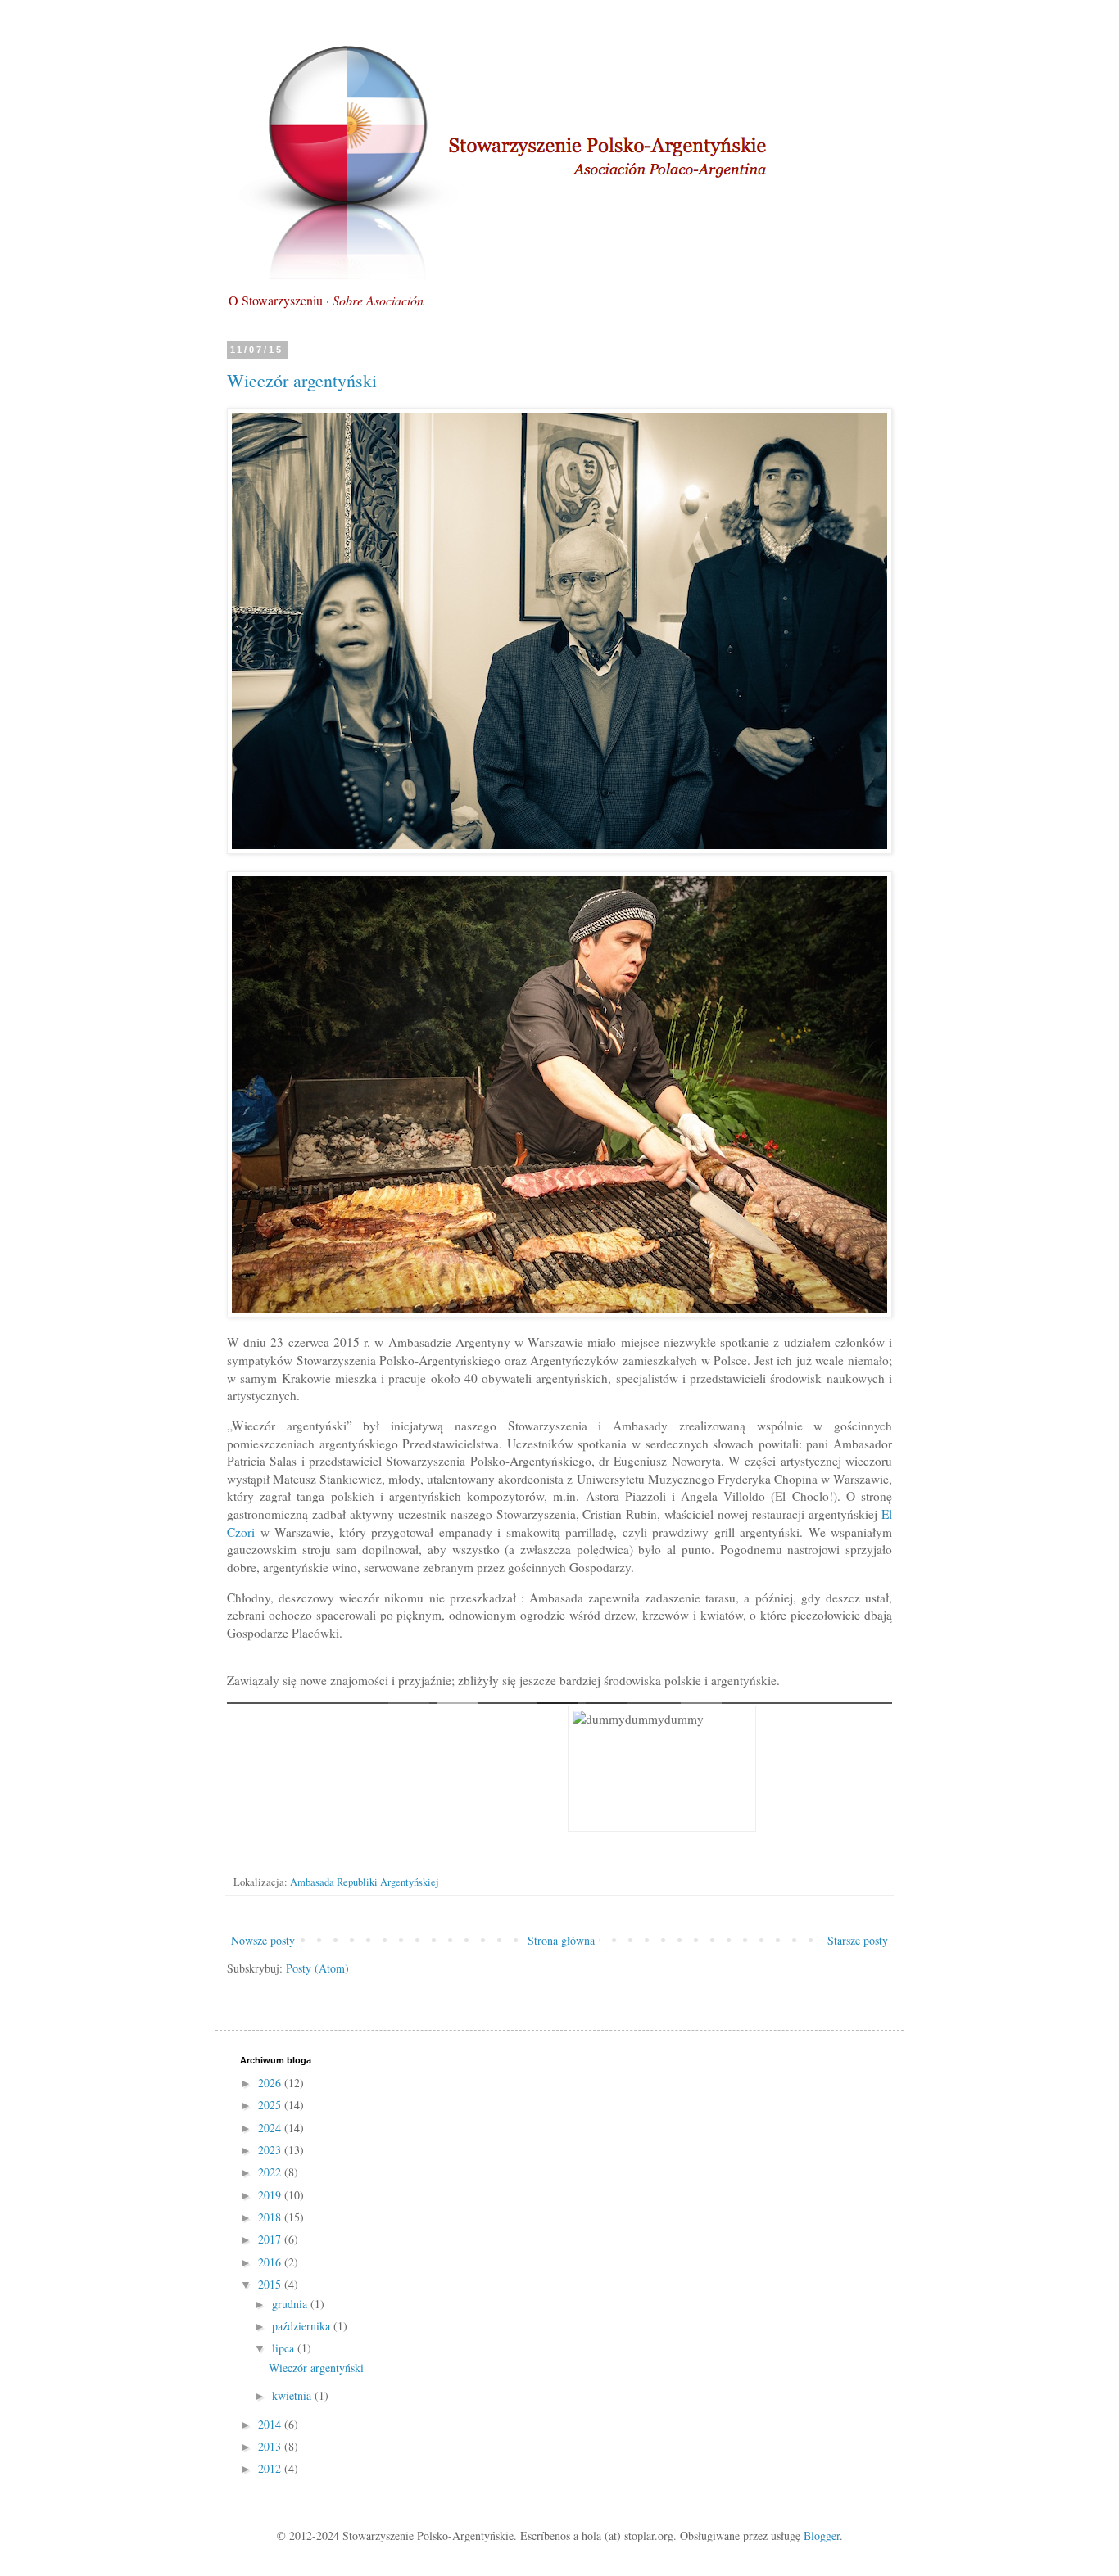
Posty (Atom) (317, 1968)
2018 (271, 2217)
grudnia (291, 2304)
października (303, 2326)
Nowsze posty (263, 1940)
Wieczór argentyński (302, 380)
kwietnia (293, 2395)
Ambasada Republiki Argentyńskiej (365, 1882)
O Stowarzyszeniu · (326, 300)
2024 (271, 2128)
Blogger (822, 2535)
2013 (271, 2446)
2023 (271, 2150)
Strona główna (561, 1940)
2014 (271, 2424)
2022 (271, 2172)
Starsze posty (858, 1940)
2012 (271, 2468)
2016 (271, 2262)
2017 (271, 2239)
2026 (271, 2083)
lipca (285, 2348)
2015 (271, 2284)
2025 (271, 2105)
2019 (271, 2195)
